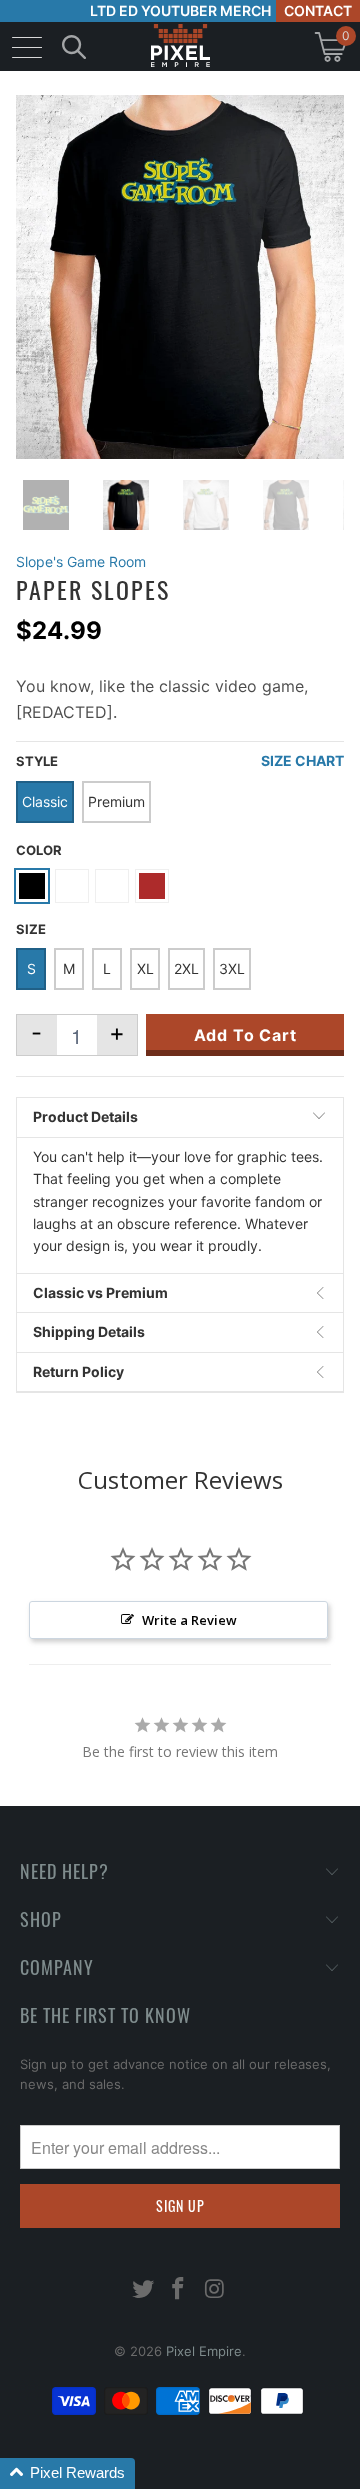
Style (37, 761)
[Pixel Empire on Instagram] (215, 2290)
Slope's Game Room (81, 561)
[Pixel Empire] (180, 46)
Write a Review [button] (189, 1620)
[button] (67, 2473)
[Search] (74, 46)
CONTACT (318, 10)
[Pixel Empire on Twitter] (143, 2290)
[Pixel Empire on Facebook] (179, 2290)
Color (39, 850)
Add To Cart (245, 1035)
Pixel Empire (204, 2351)
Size (31, 929)
